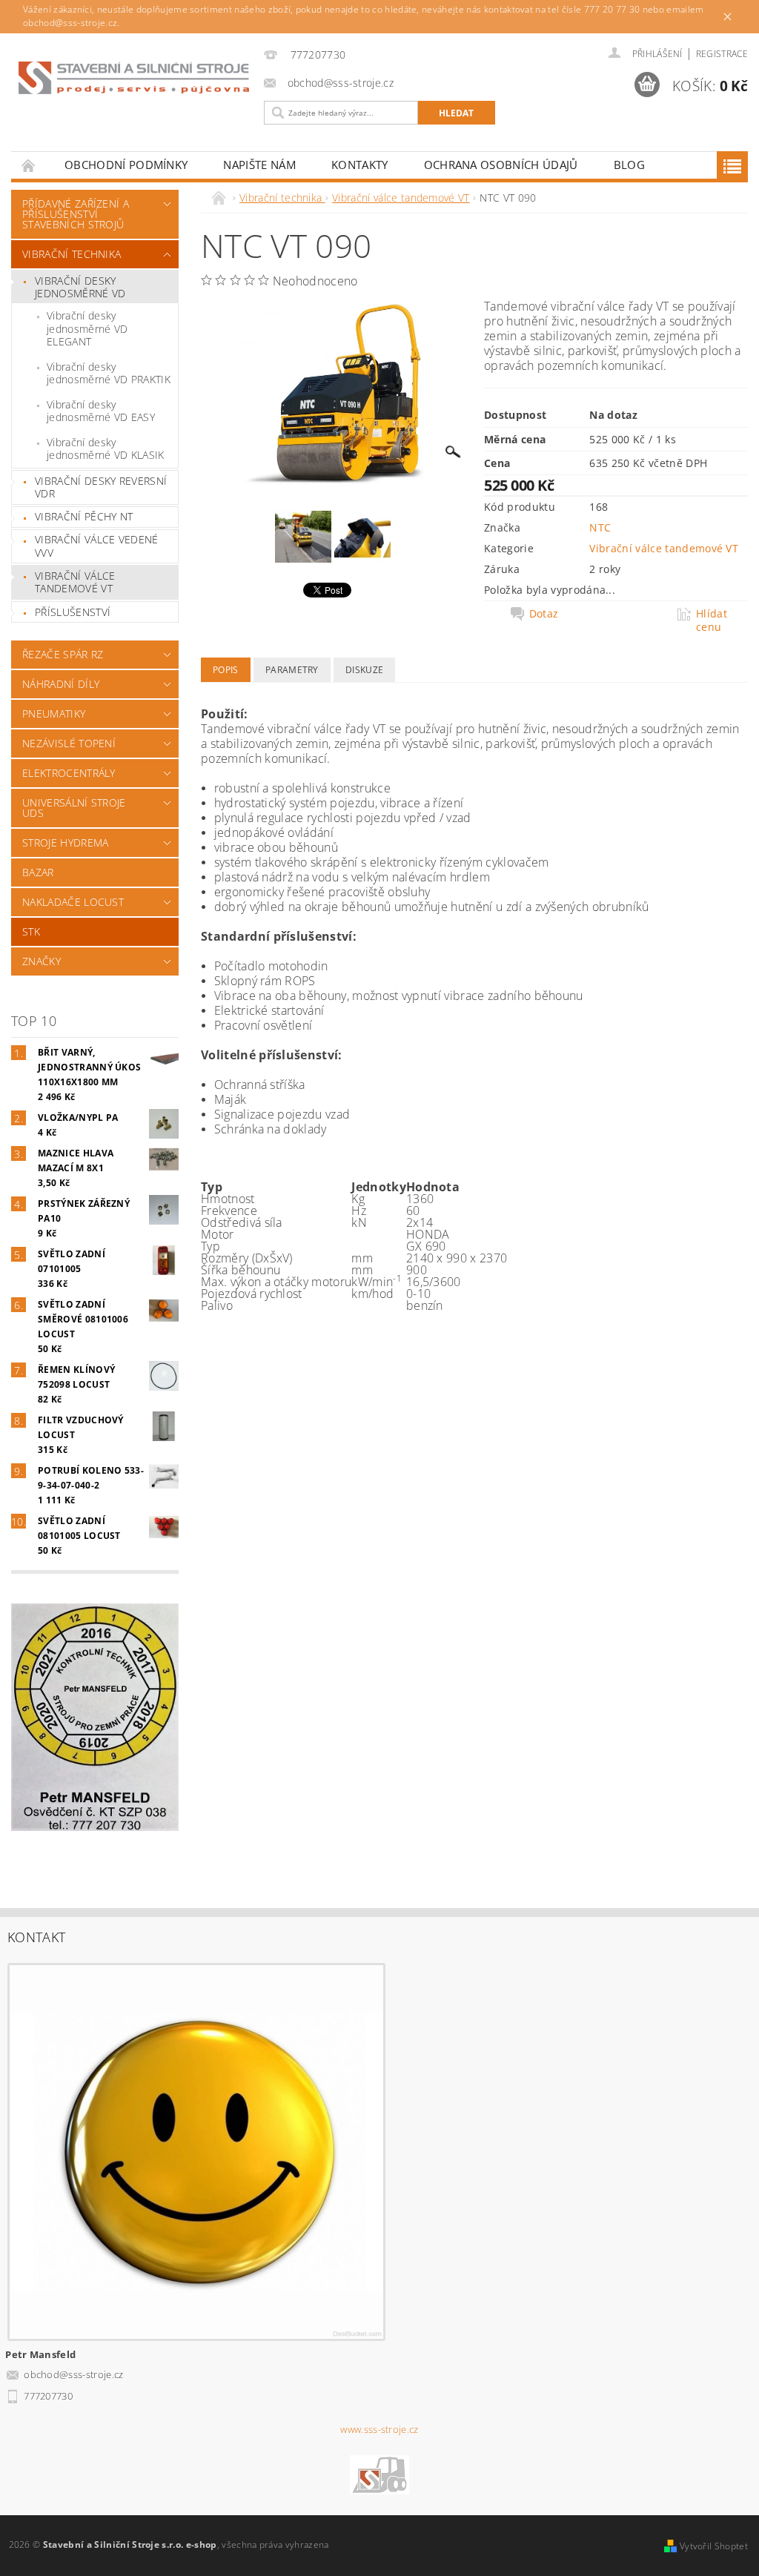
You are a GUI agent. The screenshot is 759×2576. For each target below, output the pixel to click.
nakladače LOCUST (73, 902)
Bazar (38, 872)
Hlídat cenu (712, 620)
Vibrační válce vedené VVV (97, 546)
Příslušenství (73, 612)
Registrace (722, 54)
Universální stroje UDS (74, 808)
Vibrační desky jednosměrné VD (80, 287)
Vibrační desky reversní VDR (101, 487)
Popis (226, 670)
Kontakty (360, 165)
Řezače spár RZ (63, 654)
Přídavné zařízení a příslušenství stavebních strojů (76, 214)
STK (31, 931)
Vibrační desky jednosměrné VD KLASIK (106, 449)
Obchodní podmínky (126, 165)
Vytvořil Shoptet (714, 2546)
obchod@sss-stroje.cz (73, 2374)
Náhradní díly (61, 684)
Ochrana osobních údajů (501, 165)
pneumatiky (54, 713)
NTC (600, 527)
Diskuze (364, 670)
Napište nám (259, 165)
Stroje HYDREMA (65, 842)
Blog (629, 165)
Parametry (292, 670)
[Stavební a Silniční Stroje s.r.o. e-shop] (134, 78)
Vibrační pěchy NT (84, 516)
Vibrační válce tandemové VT (75, 582)
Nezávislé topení (69, 743)
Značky (42, 961)
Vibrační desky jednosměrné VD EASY (101, 411)
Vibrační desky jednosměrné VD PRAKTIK (109, 373)
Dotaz (544, 614)
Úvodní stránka (29, 165)
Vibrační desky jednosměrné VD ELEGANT (87, 328)
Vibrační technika (72, 254)
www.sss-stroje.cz (379, 2430)
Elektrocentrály (69, 773)
